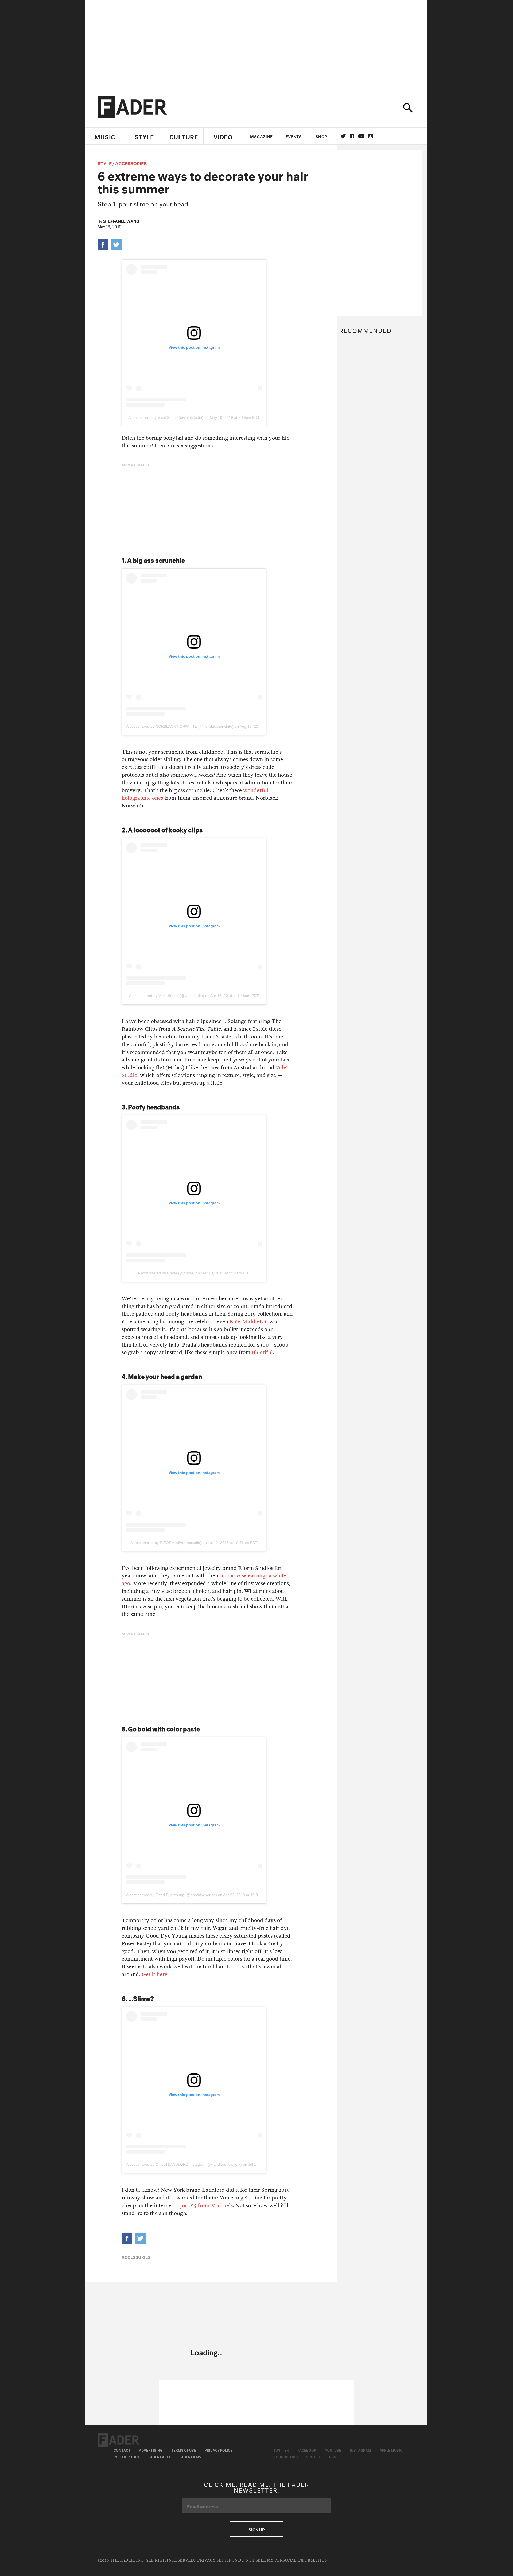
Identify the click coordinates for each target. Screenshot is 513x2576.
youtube (361, 136)
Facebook (307, 2450)
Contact (122, 2450)
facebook (352, 136)
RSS (333, 2456)
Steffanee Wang (121, 221)
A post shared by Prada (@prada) (166, 1273)
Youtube (333, 2450)
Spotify (313, 2456)
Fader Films (190, 2456)
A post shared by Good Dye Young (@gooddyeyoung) (172, 1895)
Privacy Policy (219, 2450)
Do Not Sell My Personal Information (283, 2560)
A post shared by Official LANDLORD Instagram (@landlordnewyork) (184, 2164)
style (105, 163)
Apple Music (391, 2450)
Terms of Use (184, 2450)
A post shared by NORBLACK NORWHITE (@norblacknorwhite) (180, 726)
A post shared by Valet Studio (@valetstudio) (166, 417)
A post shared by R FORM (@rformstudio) (166, 1543)
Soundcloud (285, 2456)
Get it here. (155, 1974)
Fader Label (160, 2456)
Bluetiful (262, 1352)
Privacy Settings (217, 2560)
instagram (371, 136)
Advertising (151, 2450)
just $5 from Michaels (206, 2205)
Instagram (360, 2450)
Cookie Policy (127, 2456)
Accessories (131, 163)
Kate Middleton (249, 1322)
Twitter (343, 136)
